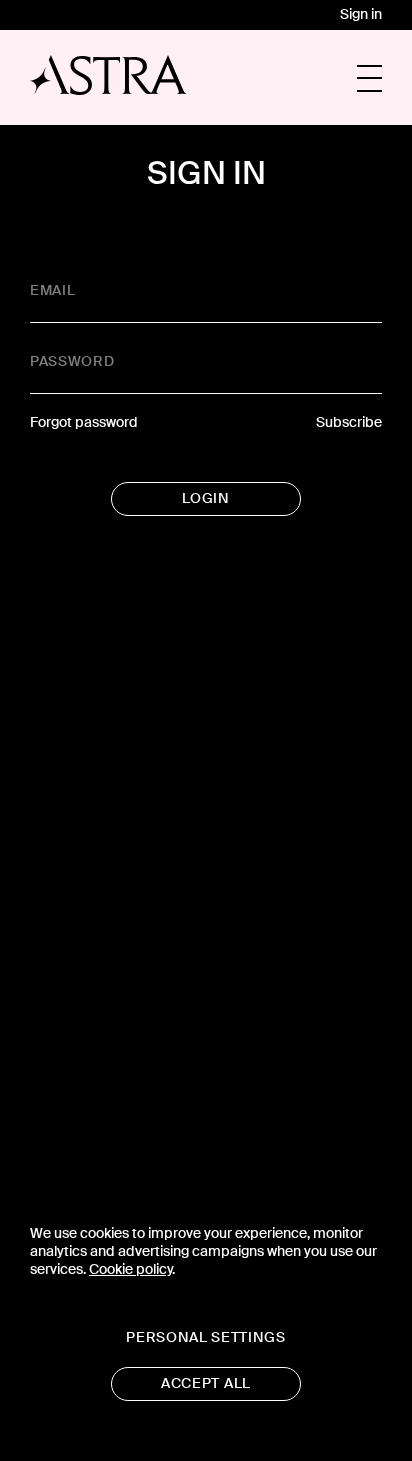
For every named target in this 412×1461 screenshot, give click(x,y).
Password (72, 361)
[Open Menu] (369, 78)
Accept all (206, 1383)
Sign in (361, 14)
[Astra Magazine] (108, 75)
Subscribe (349, 422)
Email (52, 290)
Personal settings (205, 1337)
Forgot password (84, 422)
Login (205, 498)
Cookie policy (130, 1269)
